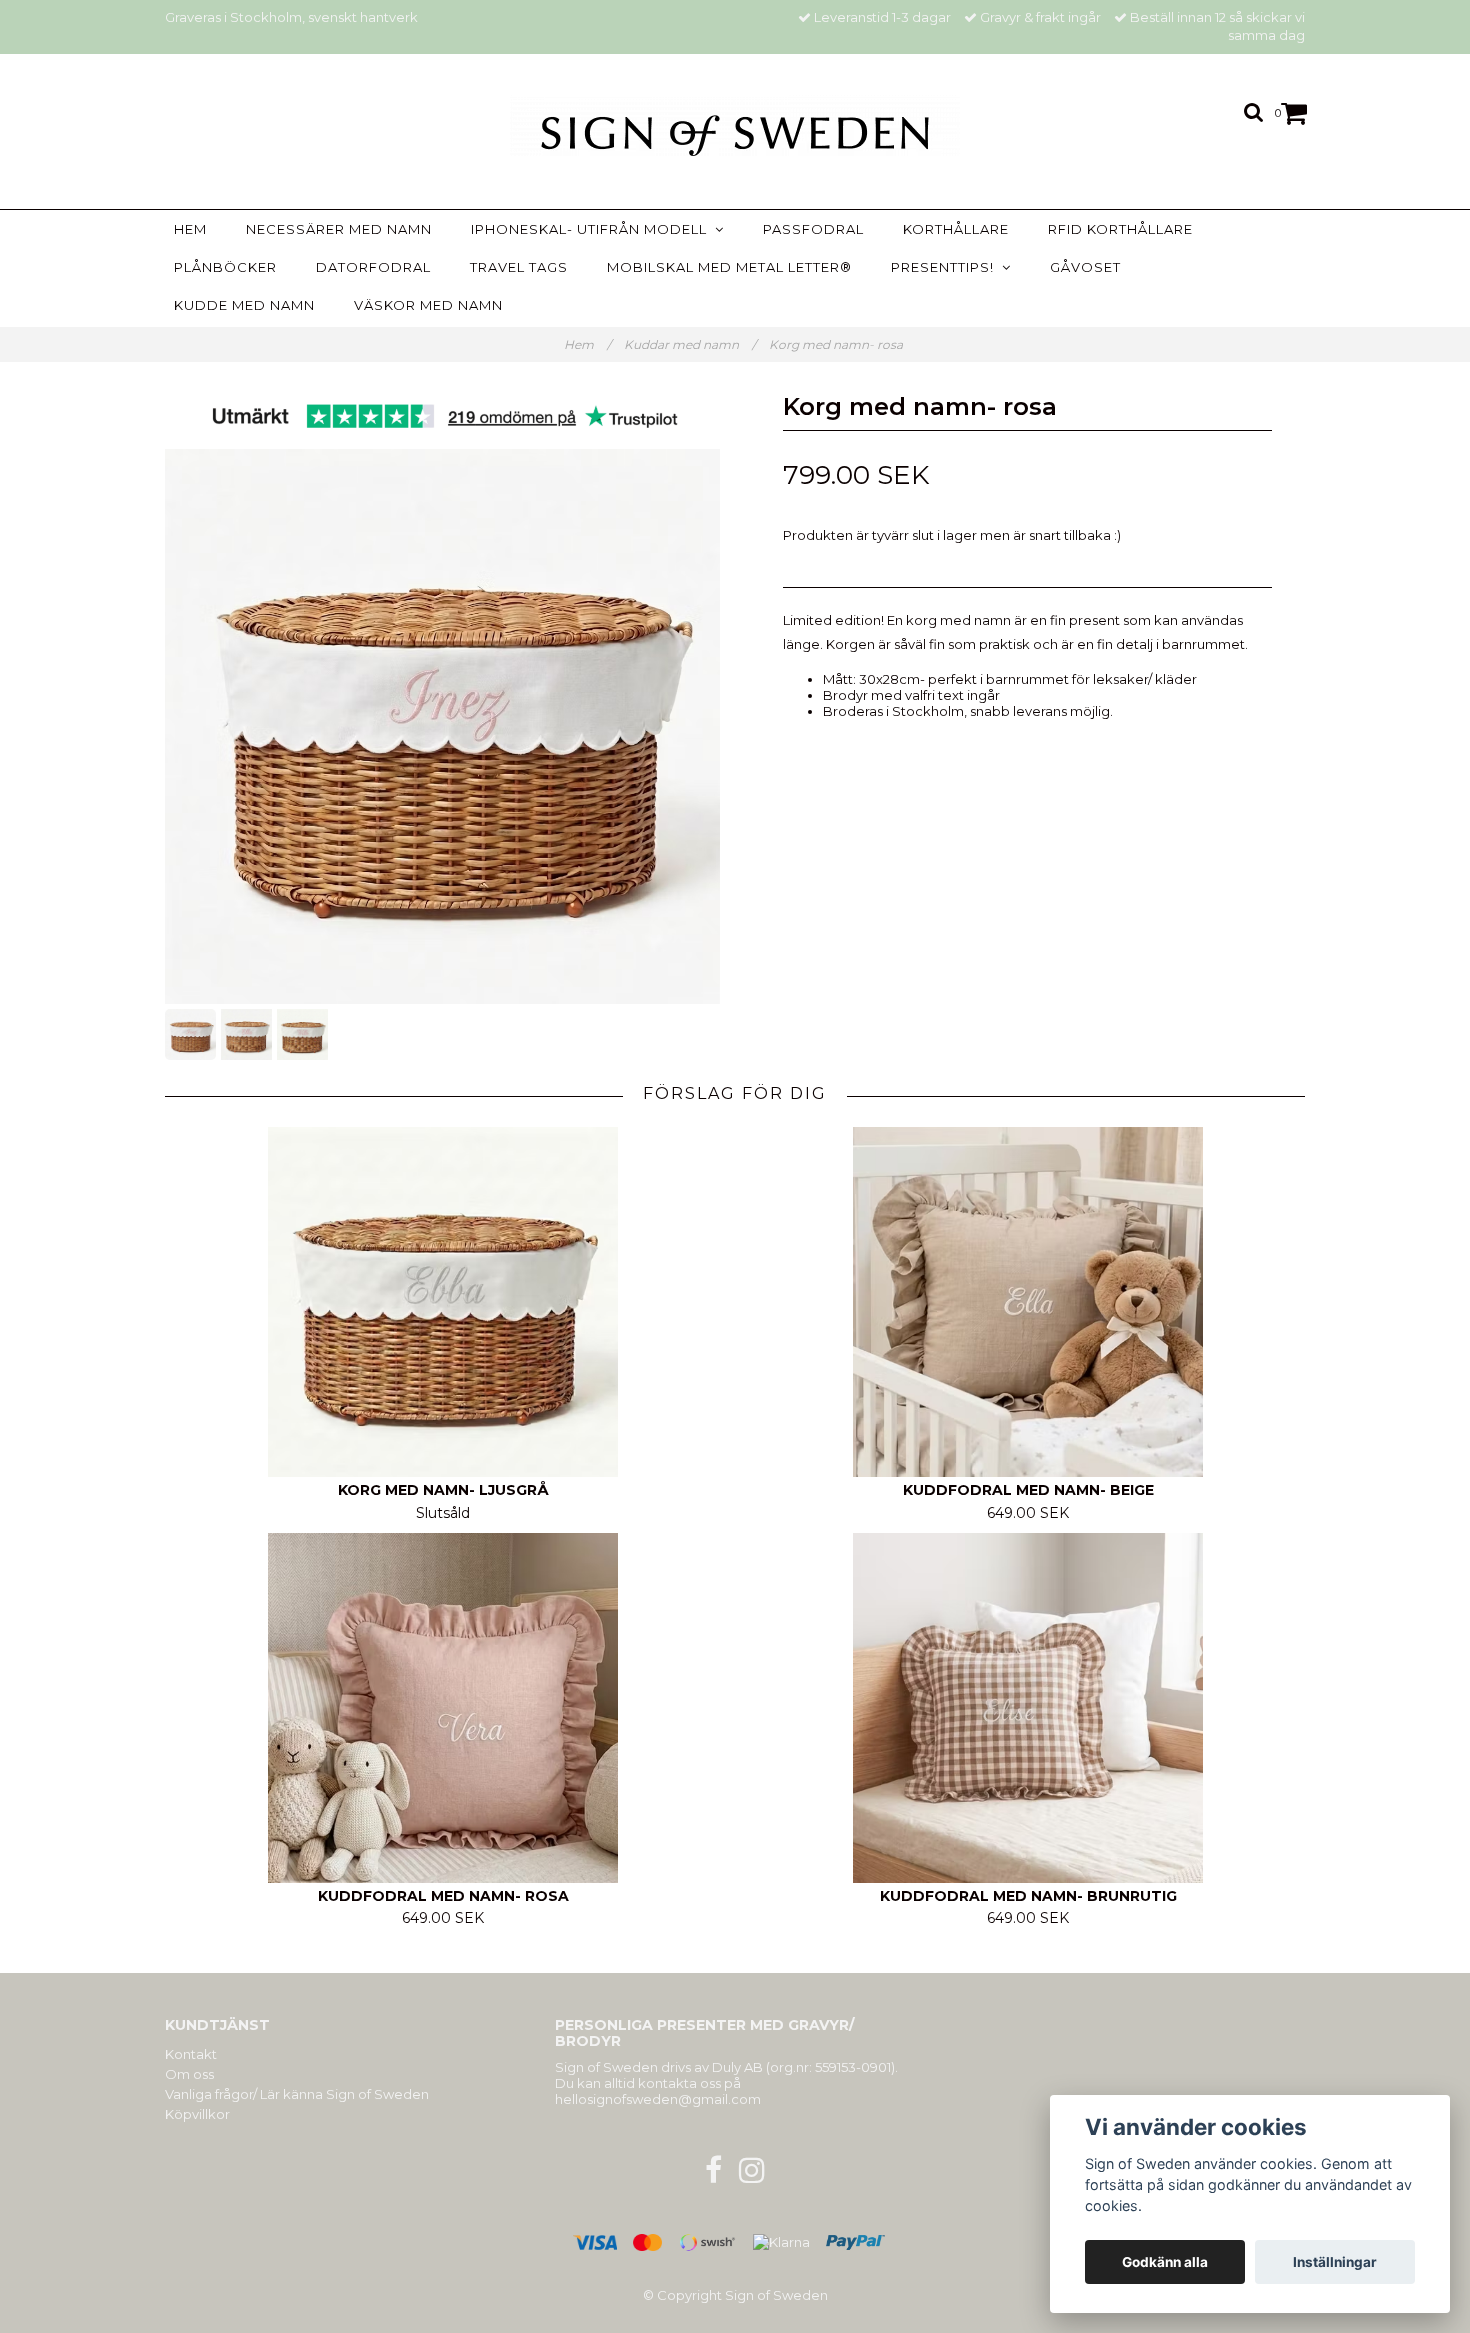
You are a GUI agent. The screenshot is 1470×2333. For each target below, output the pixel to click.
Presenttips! (946, 267)
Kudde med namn (244, 305)
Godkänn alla (1165, 2262)
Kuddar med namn (690, 344)
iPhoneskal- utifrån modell (593, 229)
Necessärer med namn (339, 229)
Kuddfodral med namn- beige (1028, 1490)
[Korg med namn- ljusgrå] (443, 1302)
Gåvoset (1085, 267)
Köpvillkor (197, 2114)
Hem (190, 229)
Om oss (189, 2074)
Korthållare (956, 229)
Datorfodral (373, 267)
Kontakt (191, 2054)
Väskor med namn (428, 305)
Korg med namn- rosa (837, 344)
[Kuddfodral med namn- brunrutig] (1028, 1708)
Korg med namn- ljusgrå (443, 1490)
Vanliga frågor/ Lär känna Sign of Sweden (297, 2094)
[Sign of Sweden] (735, 125)
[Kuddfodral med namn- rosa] (443, 1708)
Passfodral (813, 229)
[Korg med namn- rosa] (442, 726)
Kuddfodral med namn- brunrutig (1028, 1896)
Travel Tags (519, 267)
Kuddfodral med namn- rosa (443, 1896)
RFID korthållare (1120, 229)
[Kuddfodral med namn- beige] (1028, 1302)
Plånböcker (225, 267)
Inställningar (1335, 2262)
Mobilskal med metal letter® (729, 267)
